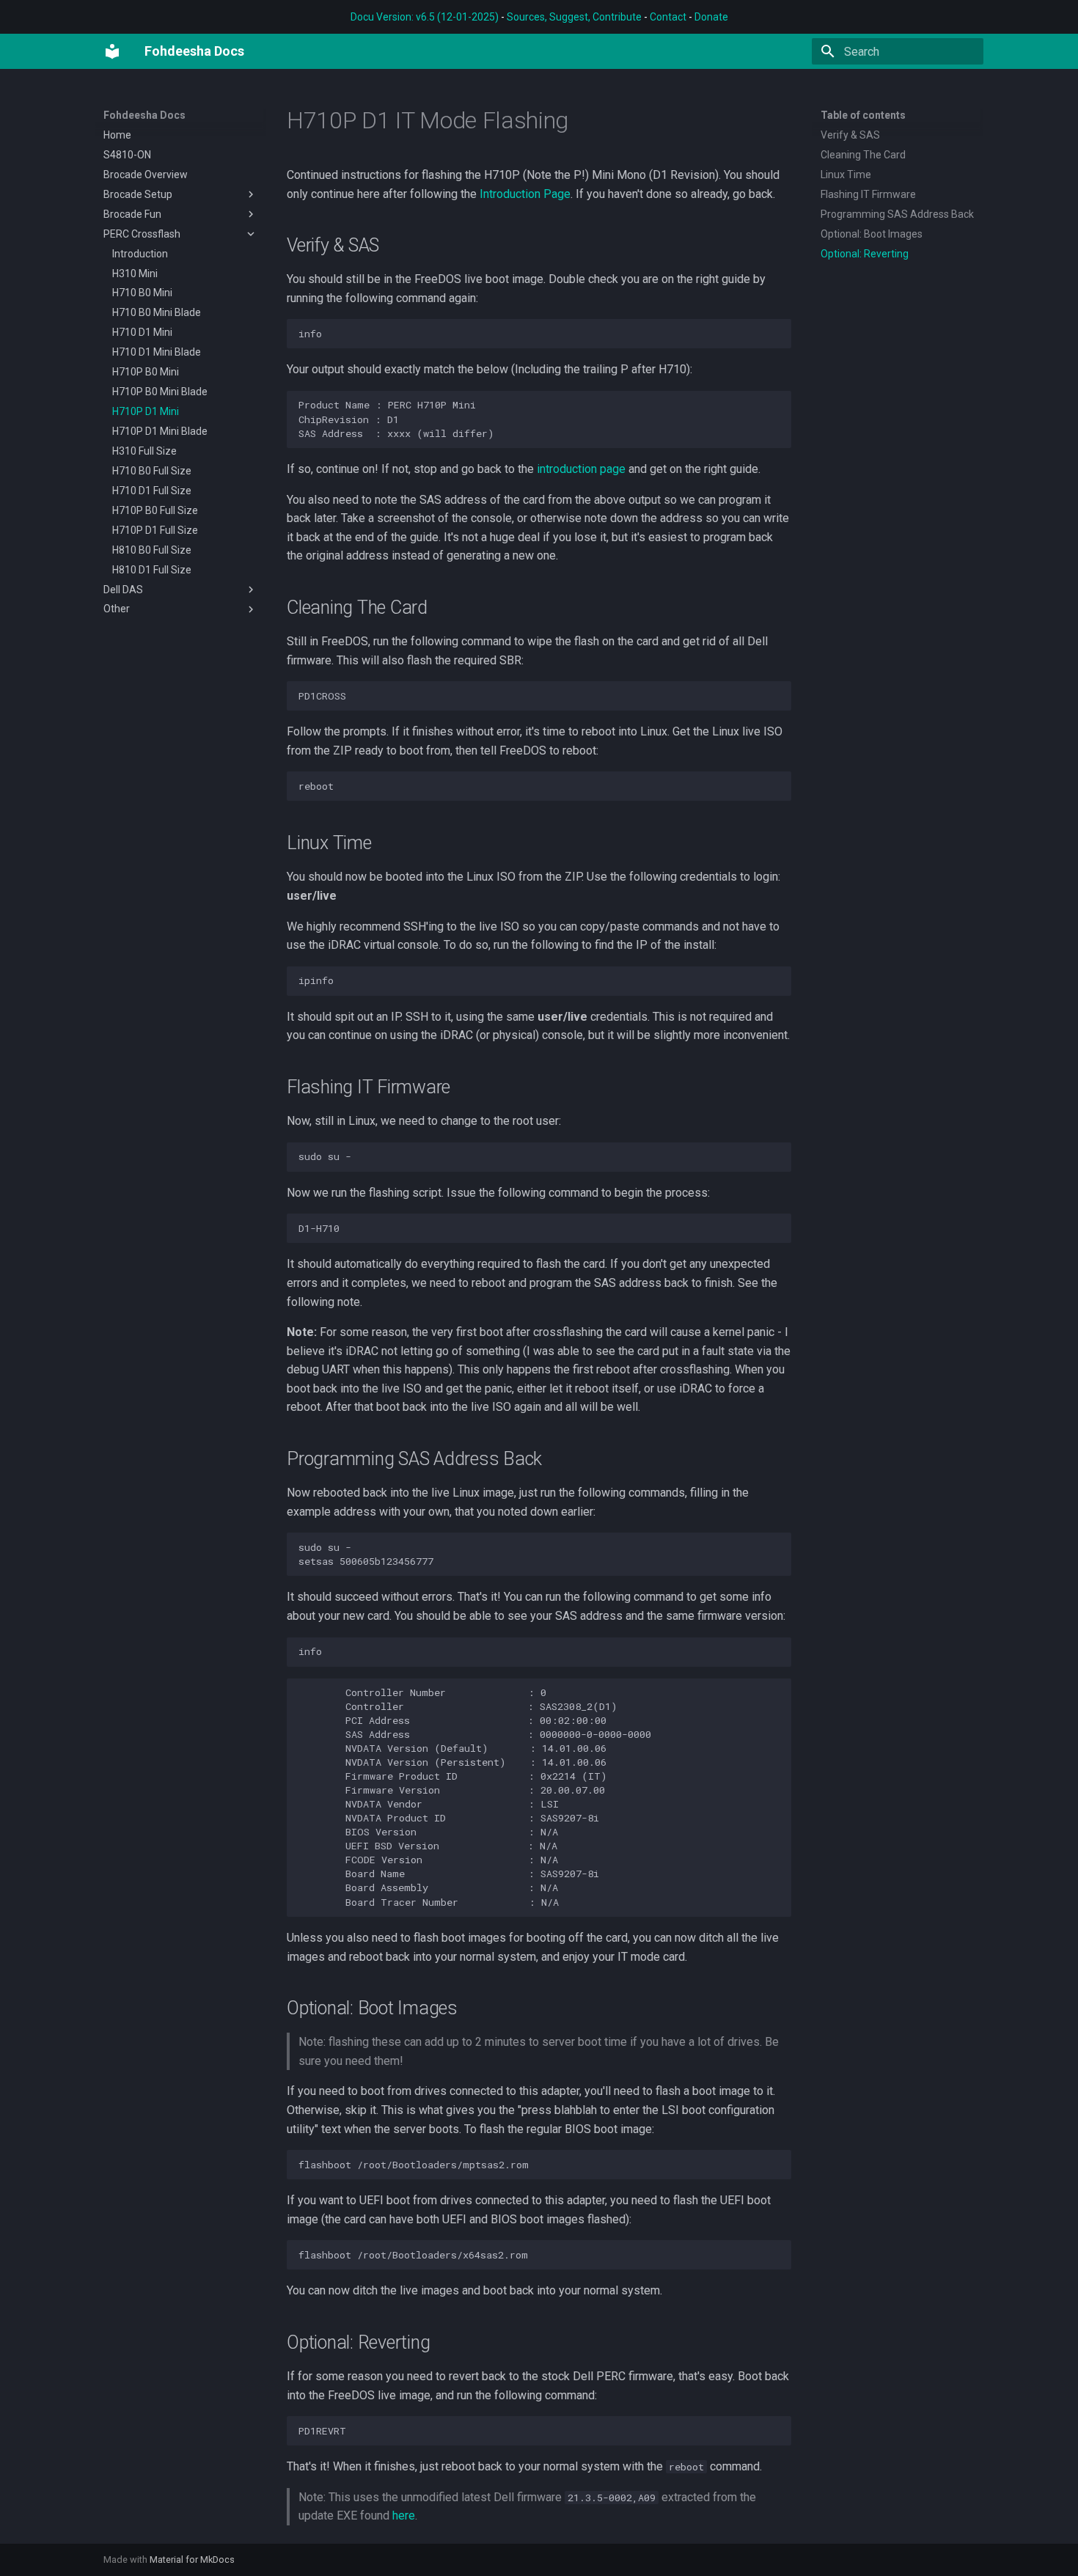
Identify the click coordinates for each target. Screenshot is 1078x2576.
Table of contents (863, 115)
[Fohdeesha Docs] (112, 51)
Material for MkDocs (192, 2560)
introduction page (581, 469)
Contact (668, 17)
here (404, 2516)
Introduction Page (525, 194)
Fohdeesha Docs (144, 115)
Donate (711, 17)
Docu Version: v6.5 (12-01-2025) (425, 17)
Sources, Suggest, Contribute (574, 17)
